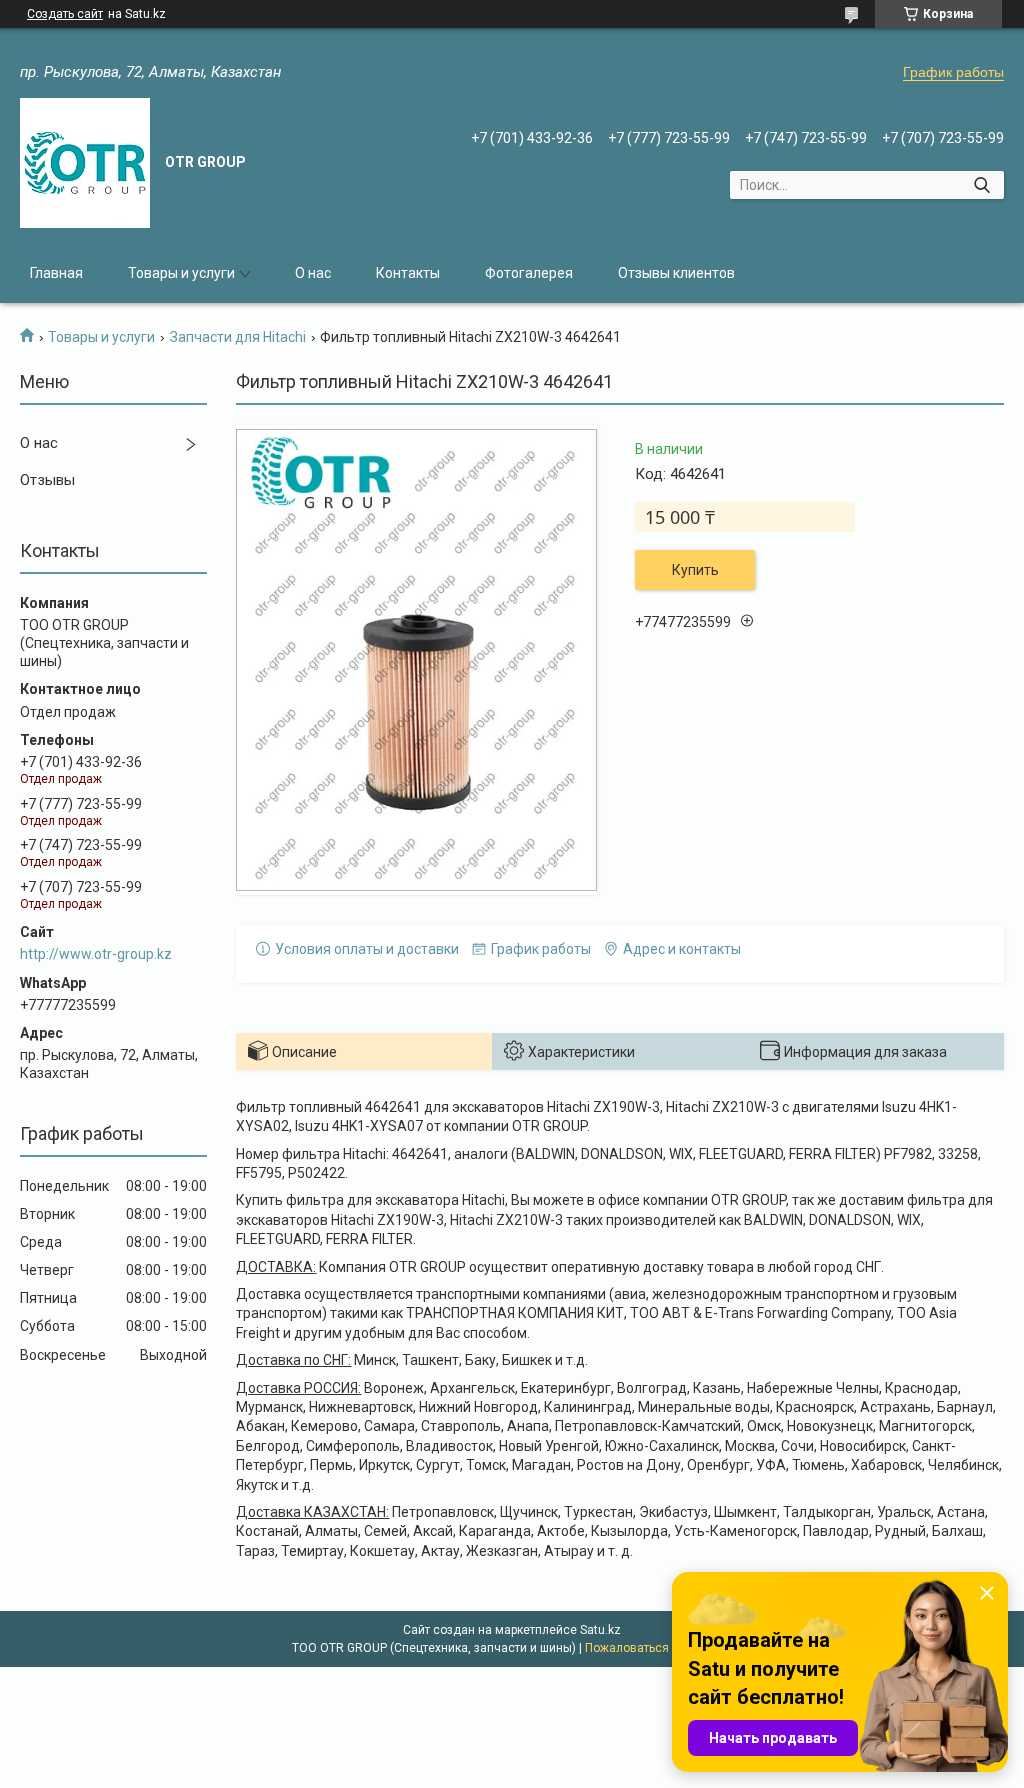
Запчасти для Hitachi (238, 337)
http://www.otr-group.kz (96, 954)
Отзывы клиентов (676, 273)
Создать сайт (65, 14)
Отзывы (47, 480)
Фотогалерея (529, 273)
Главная (56, 273)
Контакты (408, 273)
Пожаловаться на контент (659, 1648)
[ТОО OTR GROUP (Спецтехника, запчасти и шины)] (85, 163)
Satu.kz (600, 1630)
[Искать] (981, 185)
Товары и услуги (181, 273)
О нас (313, 273)
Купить (695, 570)
